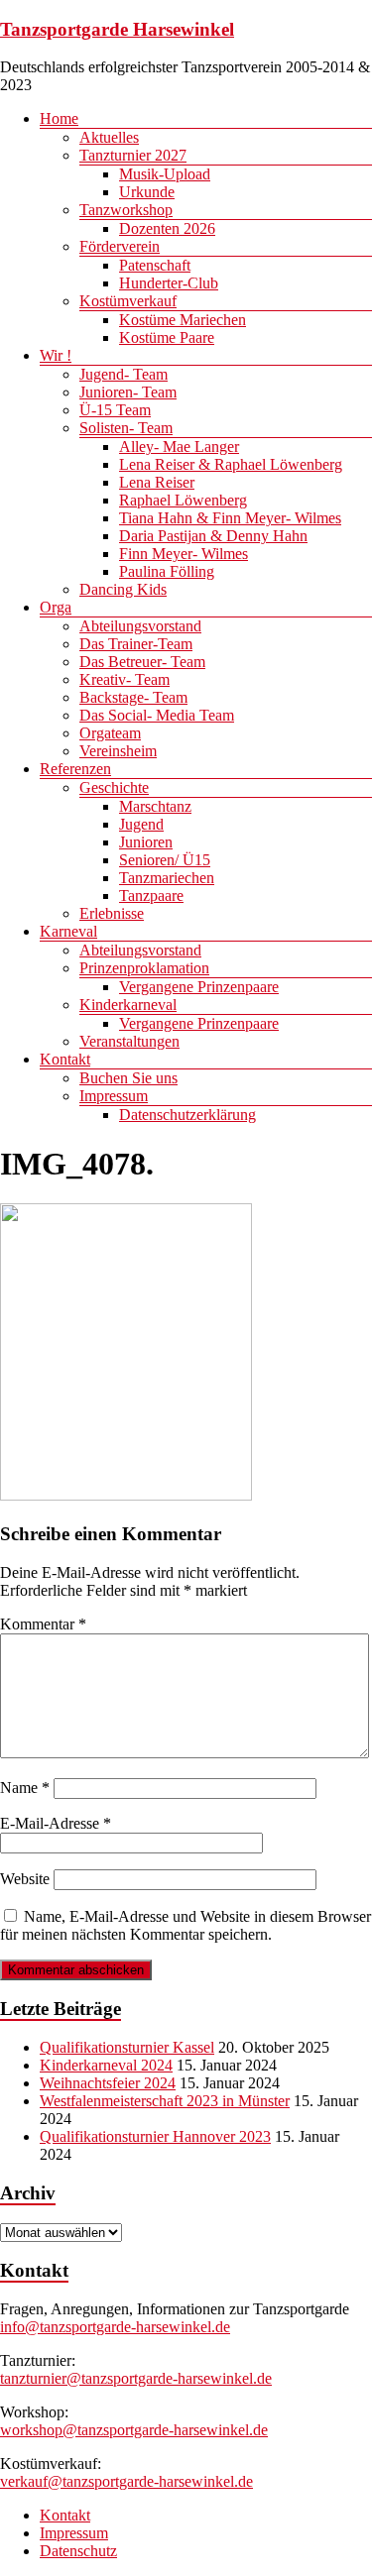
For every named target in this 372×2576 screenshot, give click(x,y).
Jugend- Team (124, 374)
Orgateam (110, 733)
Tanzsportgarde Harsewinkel (117, 29)
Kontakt (65, 1059)
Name (25, 1788)
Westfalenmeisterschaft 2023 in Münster (165, 2101)
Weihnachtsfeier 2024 (108, 2083)
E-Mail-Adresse (56, 1823)
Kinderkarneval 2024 (106, 2065)
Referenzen (75, 769)
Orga (56, 607)
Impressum (114, 1096)
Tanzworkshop (126, 210)
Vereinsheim (118, 751)
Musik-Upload (165, 174)
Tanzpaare (151, 896)
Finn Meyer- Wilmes (184, 554)
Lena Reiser (157, 482)
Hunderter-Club (169, 283)
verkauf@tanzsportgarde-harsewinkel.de (126, 2481)
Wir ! (56, 355)
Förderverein (120, 246)
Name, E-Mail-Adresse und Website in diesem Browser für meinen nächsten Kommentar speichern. (186, 1925)
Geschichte (114, 787)
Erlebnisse (112, 913)
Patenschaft (155, 265)
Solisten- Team (126, 428)
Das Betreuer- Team (142, 662)
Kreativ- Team (124, 679)
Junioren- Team (128, 392)
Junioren (146, 842)
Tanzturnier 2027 (133, 155)
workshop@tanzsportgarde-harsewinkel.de (134, 2430)
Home (59, 118)
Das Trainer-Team (136, 644)
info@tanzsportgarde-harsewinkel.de (115, 2327)
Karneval (68, 931)
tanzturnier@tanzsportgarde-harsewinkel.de (136, 2378)
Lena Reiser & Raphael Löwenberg (231, 464)
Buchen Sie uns (128, 1078)
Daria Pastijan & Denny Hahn (213, 536)
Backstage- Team (133, 697)
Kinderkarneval (128, 1005)
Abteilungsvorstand (140, 626)
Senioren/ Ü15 (165, 860)
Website (25, 1879)
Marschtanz (155, 806)
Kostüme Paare (167, 337)
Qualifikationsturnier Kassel (127, 2047)
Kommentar (43, 1624)
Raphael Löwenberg (183, 500)
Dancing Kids (123, 589)
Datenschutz (78, 2551)
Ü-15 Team (115, 410)
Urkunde (147, 192)
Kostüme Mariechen (183, 320)
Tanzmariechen (167, 878)
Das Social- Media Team (157, 715)
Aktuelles (109, 137)
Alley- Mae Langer (179, 447)
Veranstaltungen (129, 1041)
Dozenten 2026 (167, 228)
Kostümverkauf (128, 301)
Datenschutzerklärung (187, 1115)
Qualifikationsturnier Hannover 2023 (155, 2136)
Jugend (141, 824)
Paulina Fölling (167, 571)
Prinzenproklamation (144, 968)
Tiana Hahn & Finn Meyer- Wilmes (230, 518)
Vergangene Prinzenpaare (199, 987)
